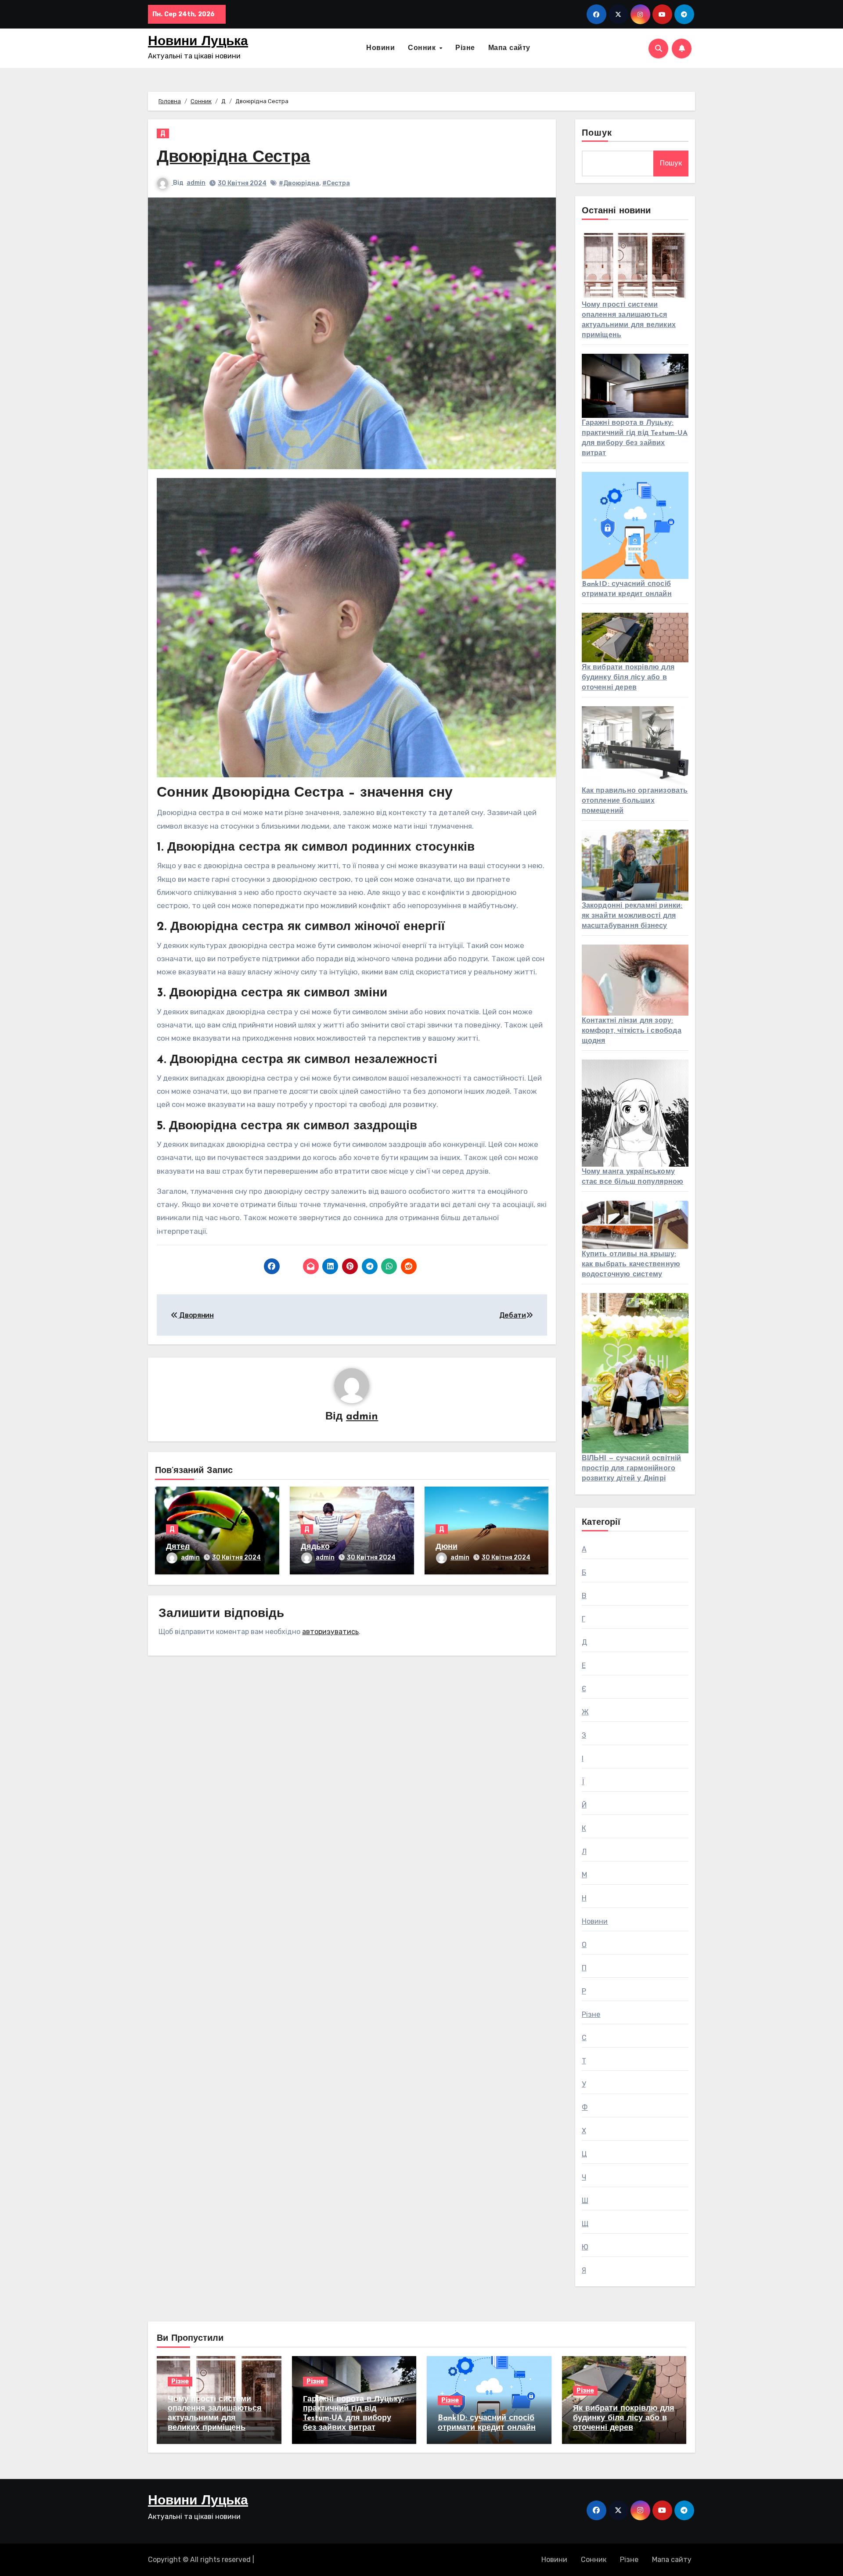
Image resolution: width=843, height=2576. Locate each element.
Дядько (315, 1547)
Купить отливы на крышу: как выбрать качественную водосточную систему (631, 1265)
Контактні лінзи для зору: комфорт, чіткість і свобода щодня (632, 1031)
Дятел (178, 1547)
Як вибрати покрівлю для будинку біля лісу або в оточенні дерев (628, 678)
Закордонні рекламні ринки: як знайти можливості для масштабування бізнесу (632, 916)
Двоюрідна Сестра (233, 158)
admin (196, 183)
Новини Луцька (198, 42)
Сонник (423, 48)
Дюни (447, 1547)
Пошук (597, 133)
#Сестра (336, 183)
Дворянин (196, 1315)
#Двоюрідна (299, 183)
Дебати (513, 1315)
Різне (465, 48)
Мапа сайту (509, 48)
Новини (380, 48)
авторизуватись (330, 1632)
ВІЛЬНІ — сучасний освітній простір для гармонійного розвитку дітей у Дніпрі (632, 1469)
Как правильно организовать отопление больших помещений (635, 801)
